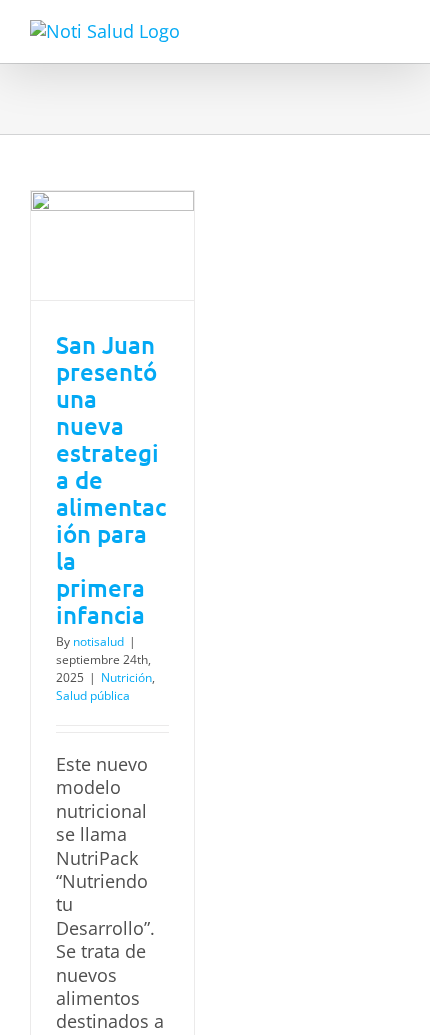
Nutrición (126, 677)
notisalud (98, 641)
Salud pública (93, 695)
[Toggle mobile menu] (392, 30)
